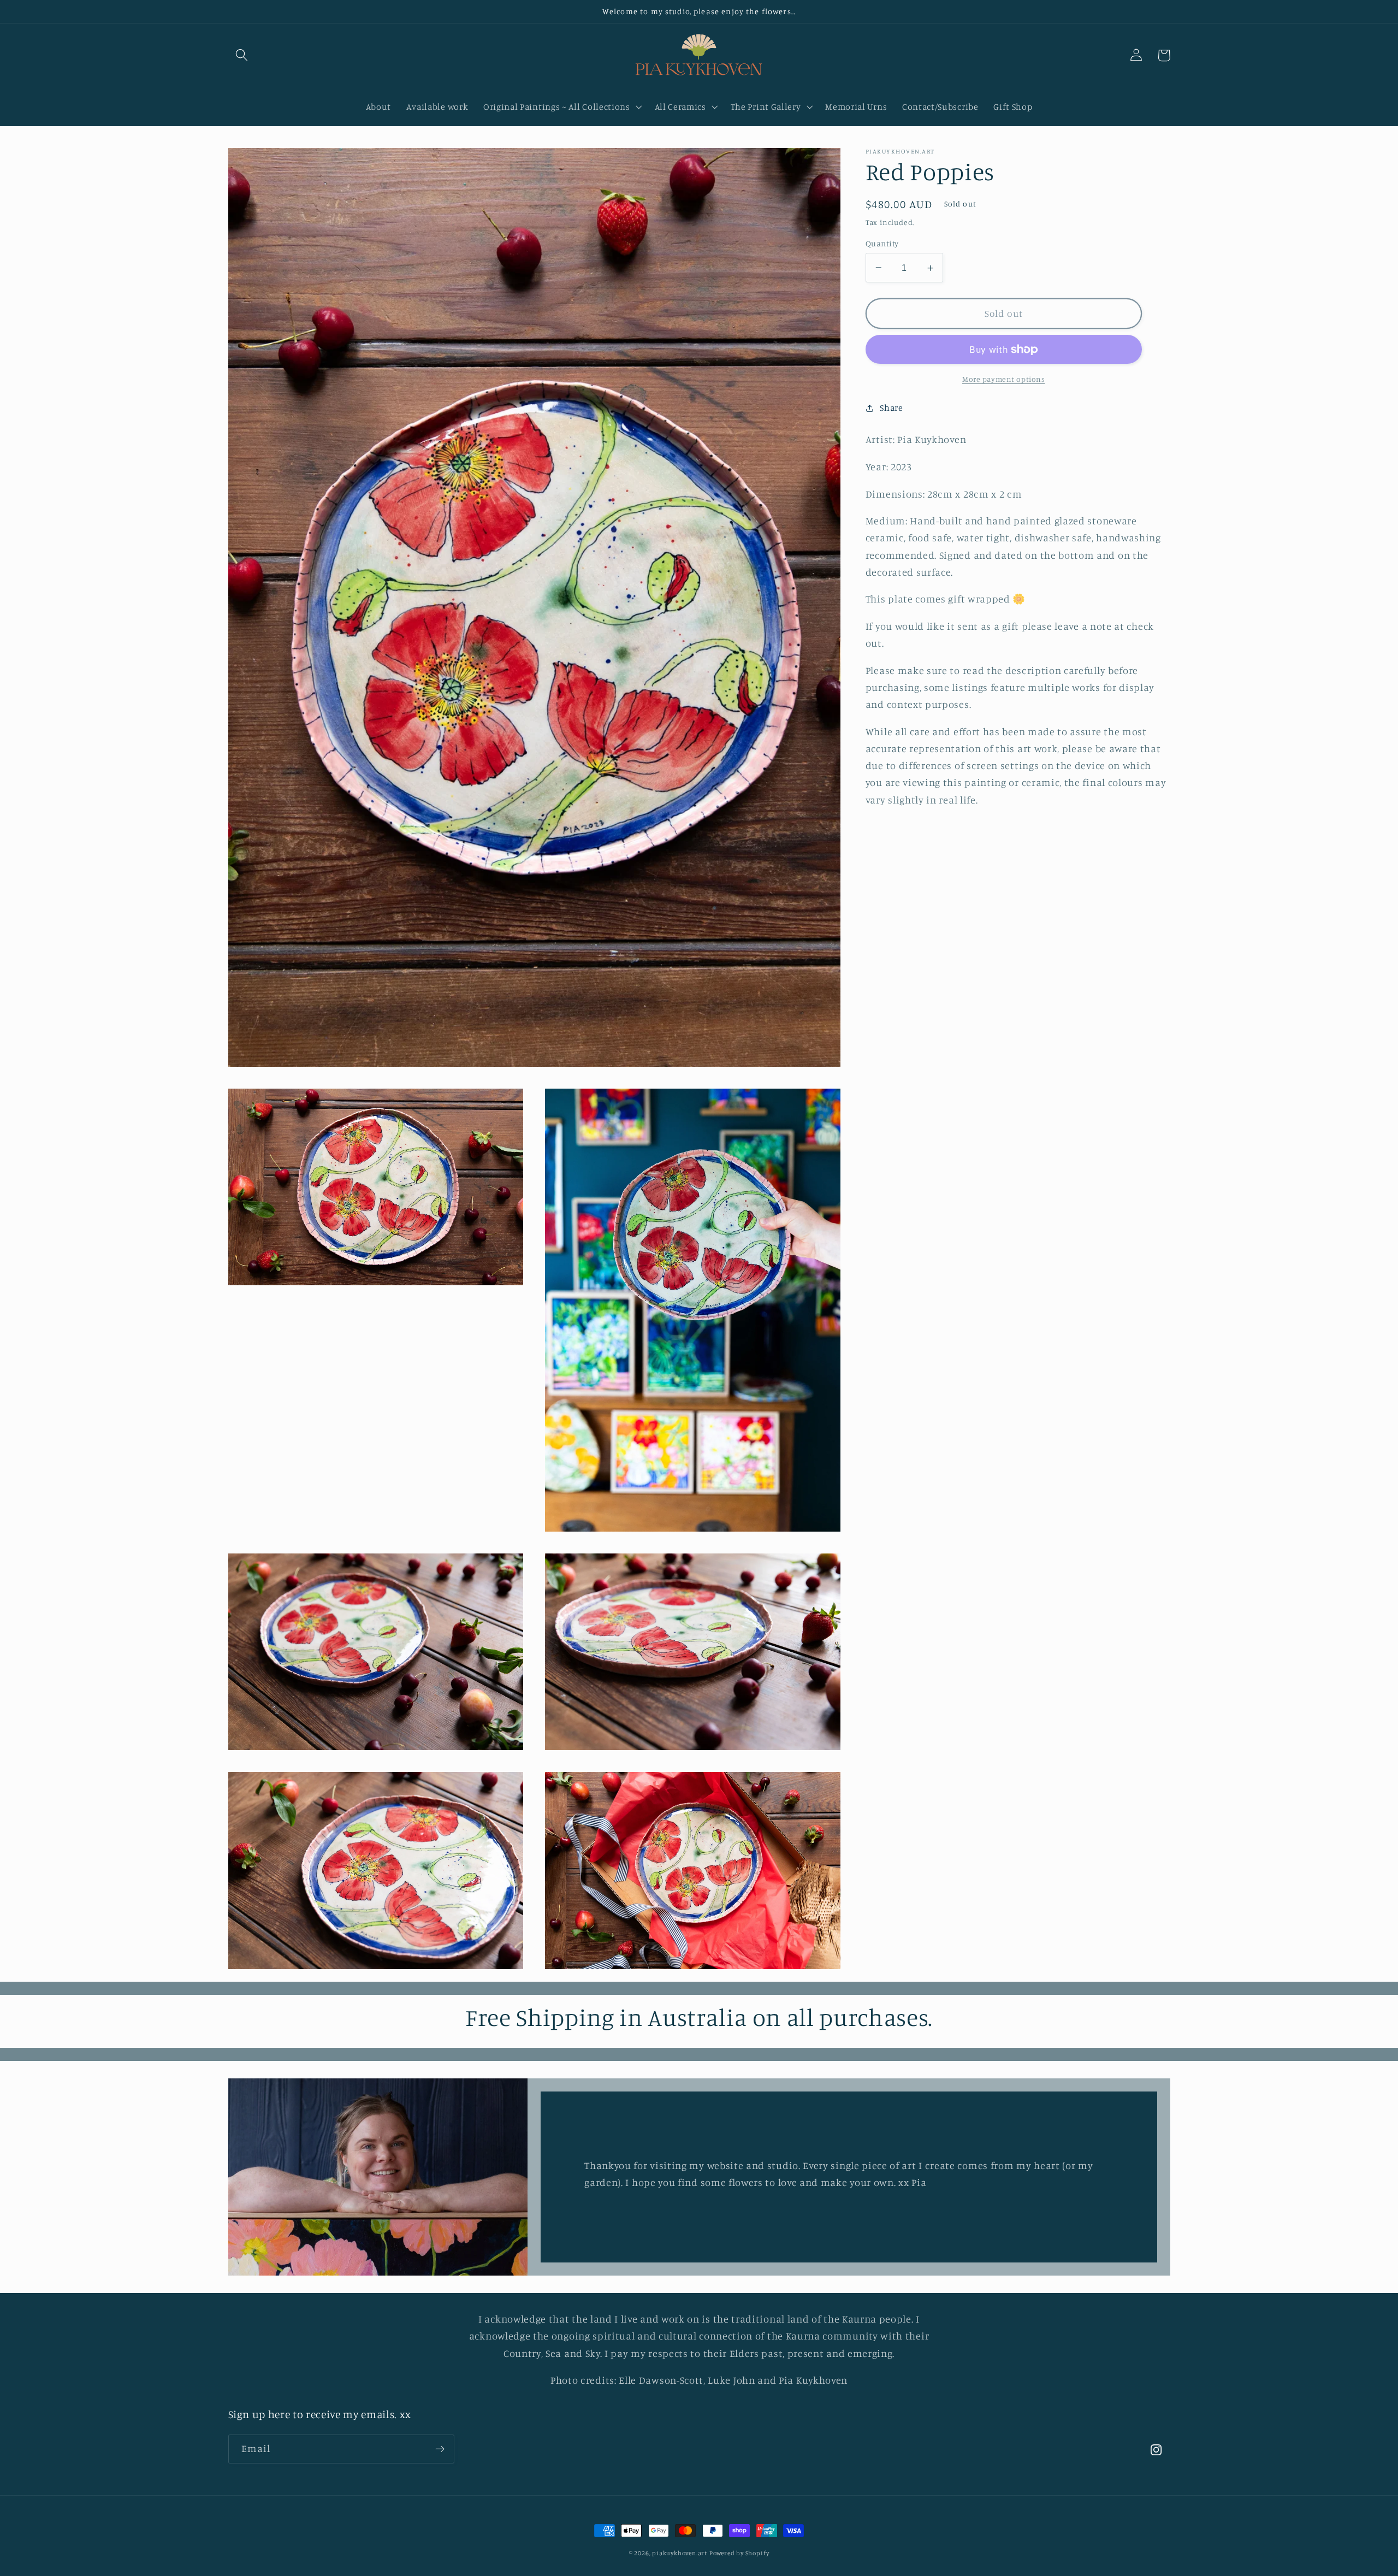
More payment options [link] (1004, 379)
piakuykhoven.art (680, 2553)
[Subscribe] (440, 2449)
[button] (242, 55)
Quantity (882, 243)
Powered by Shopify (739, 2553)
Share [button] (891, 407)
